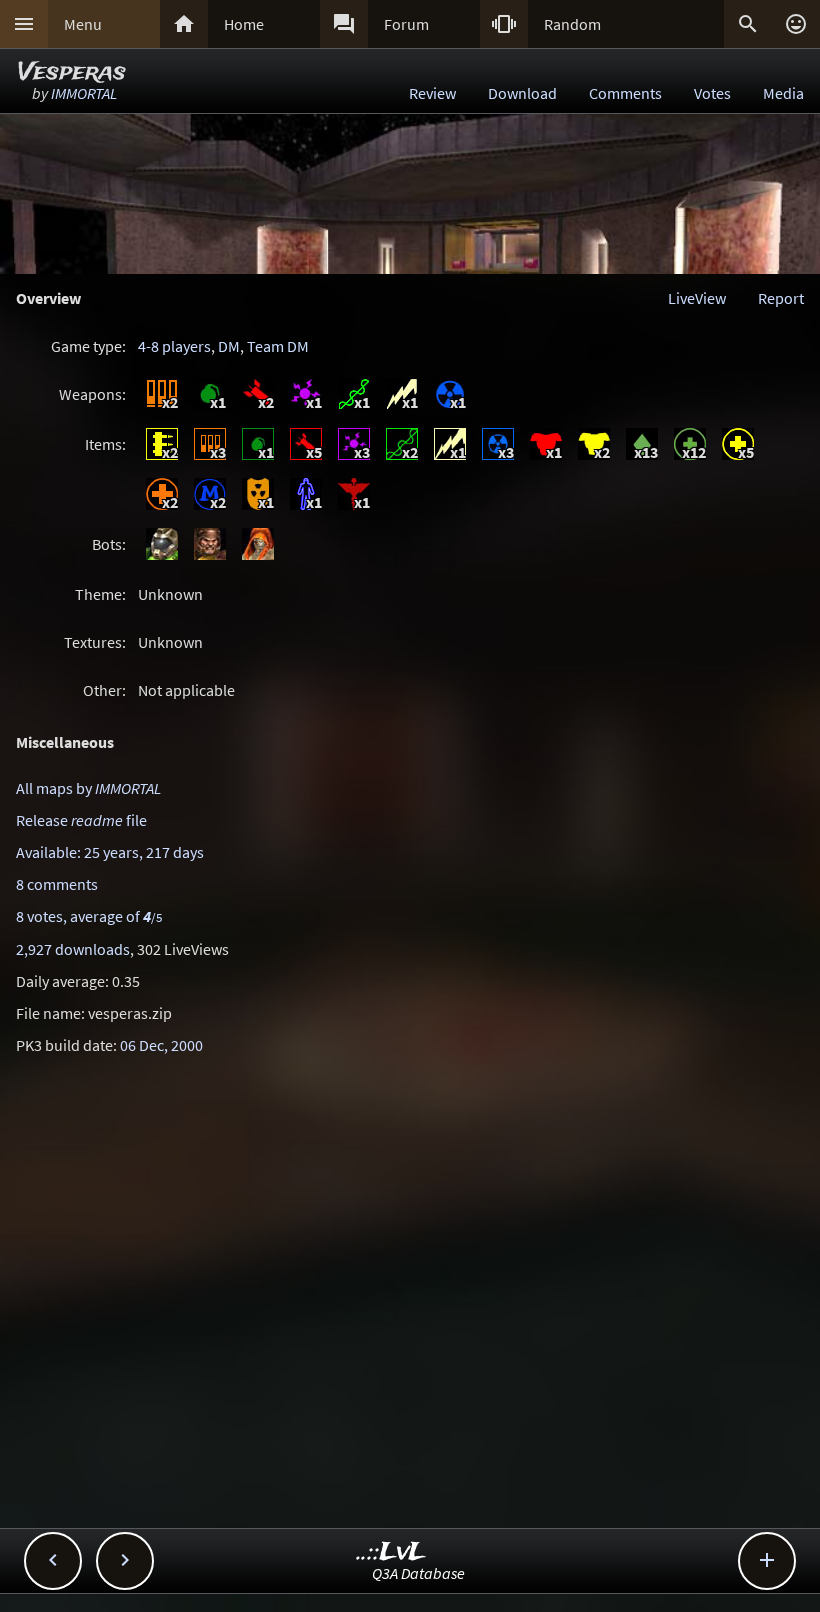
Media (783, 93)
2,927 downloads (73, 949)
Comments (625, 93)
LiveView (697, 298)
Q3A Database (418, 1573)
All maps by (88, 788)
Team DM (278, 346)
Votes (712, 93)
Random (572, 24)
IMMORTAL (84, 93)
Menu (83, 24)
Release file (81, 820)
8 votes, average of (89, 916)
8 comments (57, 884)
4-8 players (174, 346)
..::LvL (391, 1552)
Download (522, 93)
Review (432, 93)
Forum (406, 24)
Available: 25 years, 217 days (110, 852)
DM (229, 346)
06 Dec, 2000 (161, 1045)
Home (244, 24)
